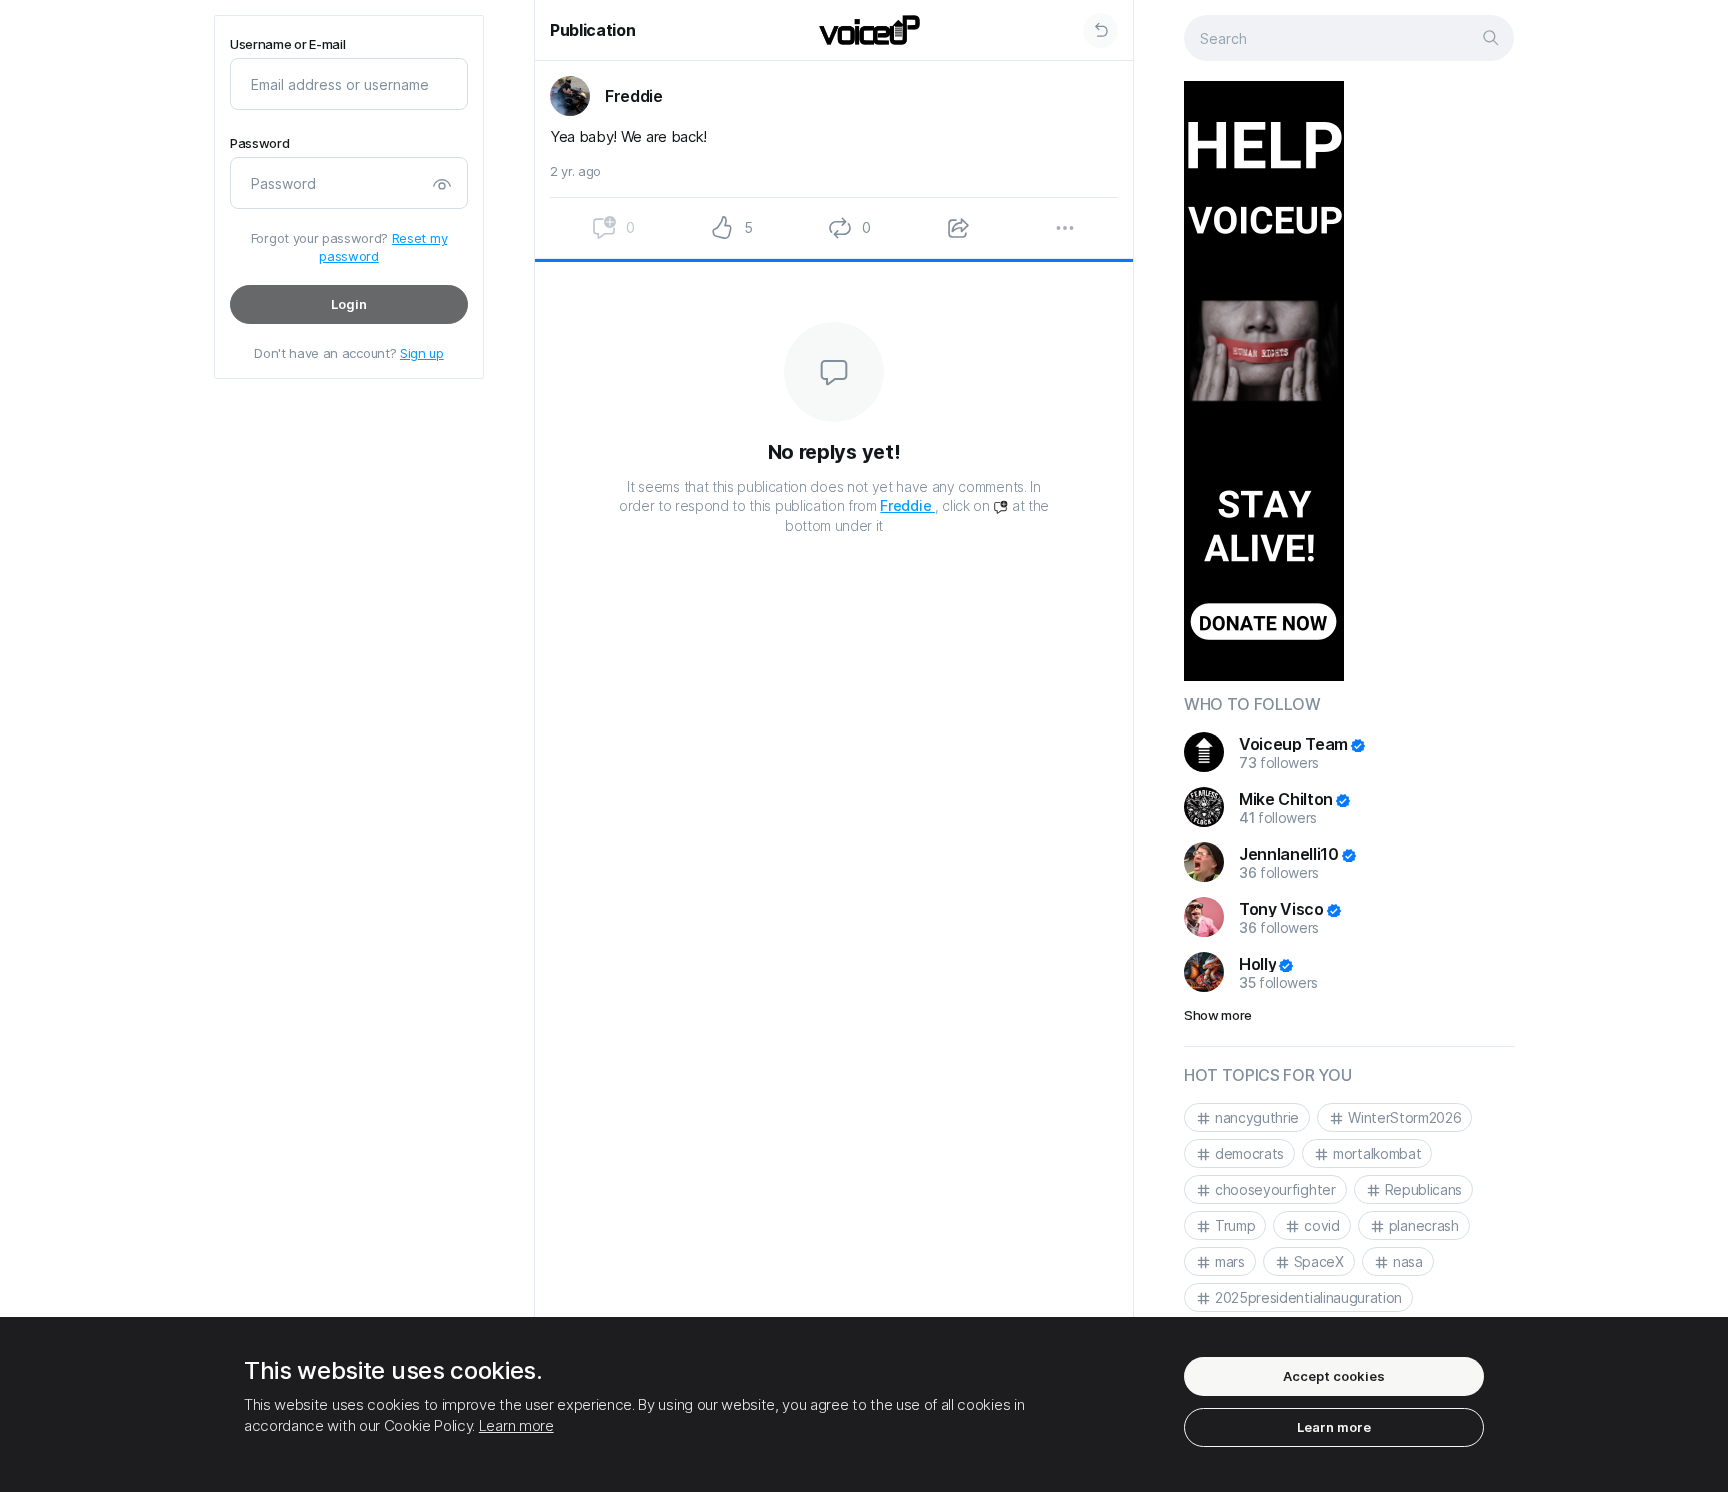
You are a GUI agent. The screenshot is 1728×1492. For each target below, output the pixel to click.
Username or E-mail (287, 44)
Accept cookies (1334, 1376)
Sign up (422, 353)
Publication (592, 30)
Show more (1218, 1015)
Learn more (516, 1425)
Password (259, 143)
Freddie (907, 505)
